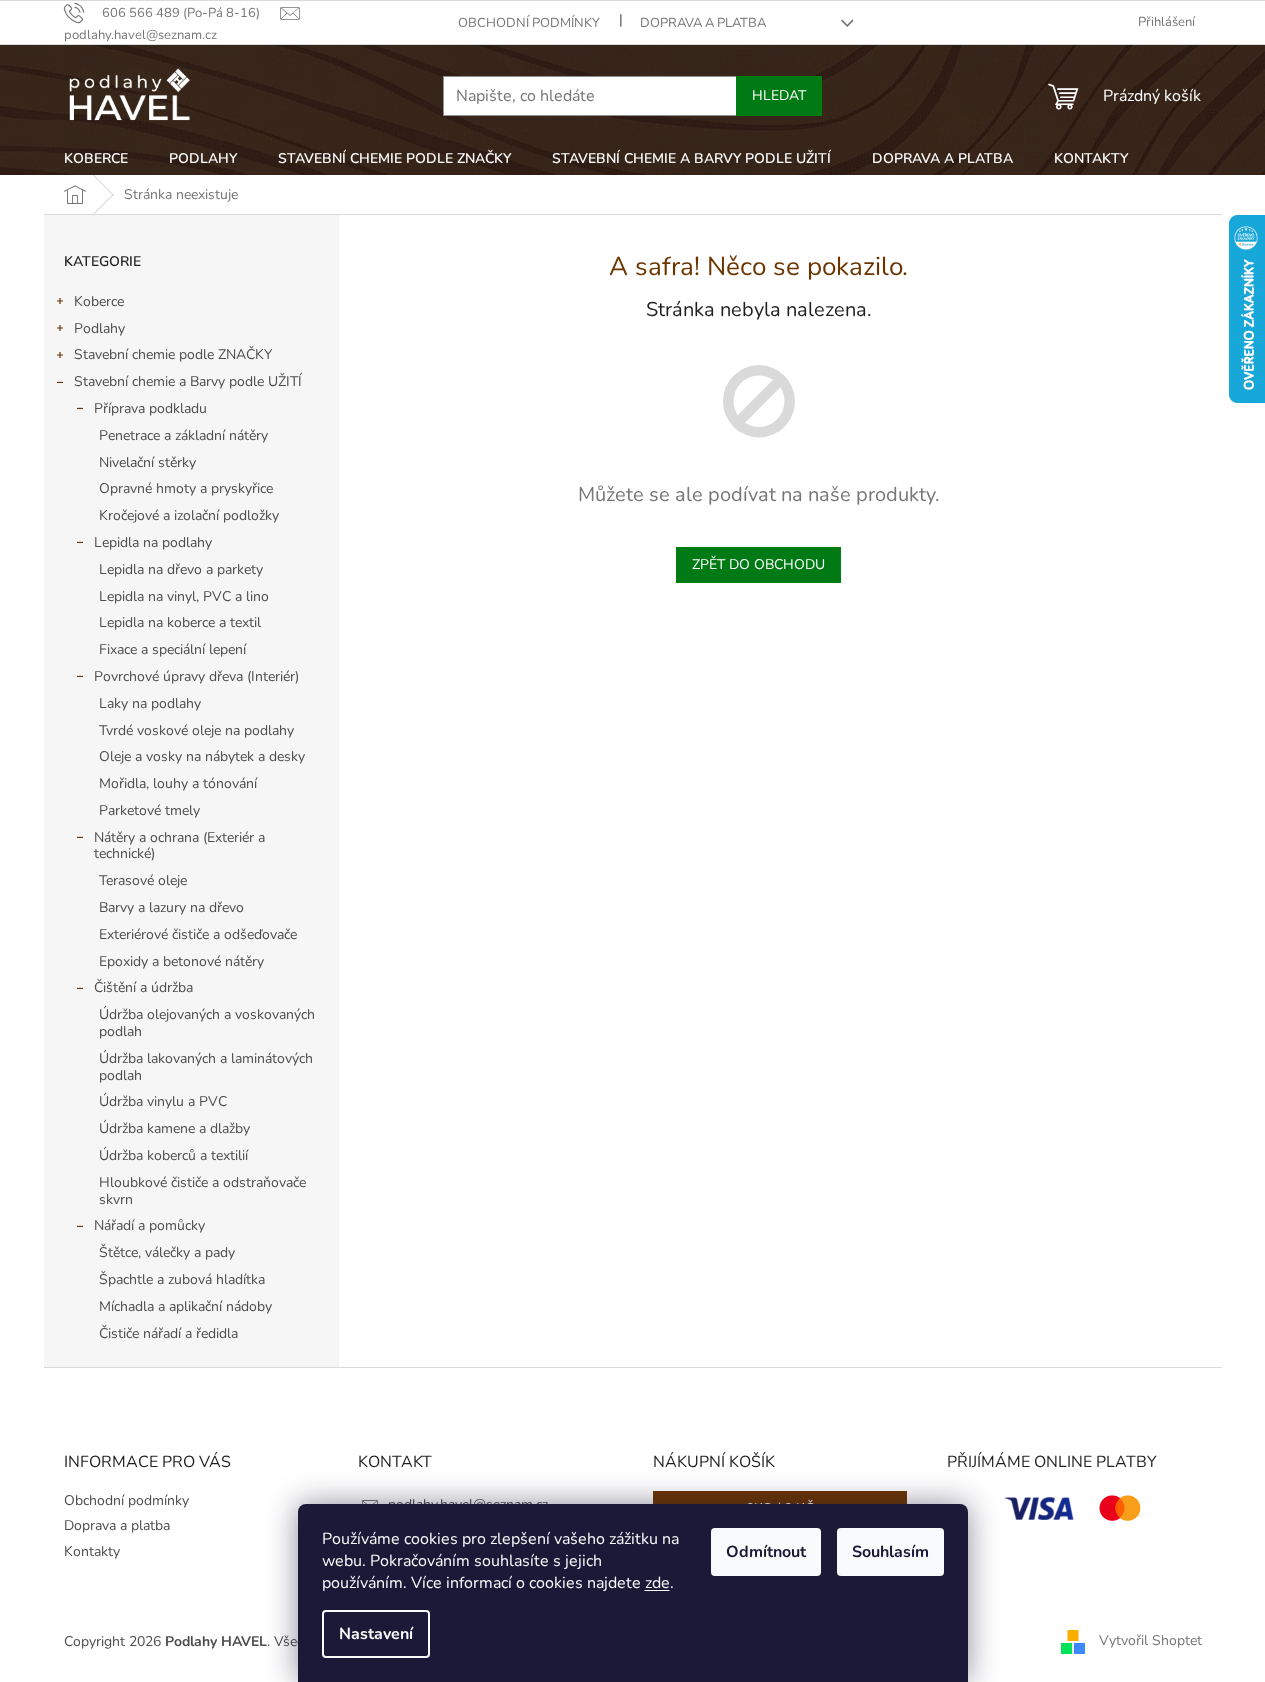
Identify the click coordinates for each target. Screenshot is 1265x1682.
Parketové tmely (149, 810)
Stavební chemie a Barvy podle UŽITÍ (188, 381)
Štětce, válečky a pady (167, 1252)
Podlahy (99, 328)
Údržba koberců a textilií (173, 1155)
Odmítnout (766, 1552)
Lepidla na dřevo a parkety (181, 569)
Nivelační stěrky (147, 462)
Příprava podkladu (150, 408)
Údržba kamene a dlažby (174, 1128)
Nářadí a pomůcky (149, 1225)
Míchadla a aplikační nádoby (185, 1306)
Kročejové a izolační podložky (189, 515)
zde (657, 1583)
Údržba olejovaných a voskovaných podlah (207, 1023)
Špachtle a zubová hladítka (182, 1279)
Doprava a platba (703, 23)
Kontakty (92, 1551)
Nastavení (376, 1634)
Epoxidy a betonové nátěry (181, 961)
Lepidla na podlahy (153, 542)
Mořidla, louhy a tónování (178, 783)
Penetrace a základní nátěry (183, 435)
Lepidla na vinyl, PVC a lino (184, 596)
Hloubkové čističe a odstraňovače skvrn (202, 1191)
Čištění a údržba (143, 987)
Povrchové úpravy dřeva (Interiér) (196, 676)
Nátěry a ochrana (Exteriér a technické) (179, 846)
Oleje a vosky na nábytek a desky (202, 756)
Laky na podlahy (150, 703)
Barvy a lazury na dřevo (171, 907)
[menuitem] (96, 159)
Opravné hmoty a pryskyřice (186, 488)
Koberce (99, 301)
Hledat (779, 95)
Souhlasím (890, 1552)
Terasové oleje (143, 880)
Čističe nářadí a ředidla (168, 1333)
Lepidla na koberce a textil (180, 622)
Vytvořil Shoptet (1150, 1640)
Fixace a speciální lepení (172, 649)
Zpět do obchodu (758, 564)
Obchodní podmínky (529, 23)
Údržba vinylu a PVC (163, 1101)
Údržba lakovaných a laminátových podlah (206, 1067)
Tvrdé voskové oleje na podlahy (196, 730)
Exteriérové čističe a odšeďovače (198, 934)
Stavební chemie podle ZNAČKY (173, 354)
